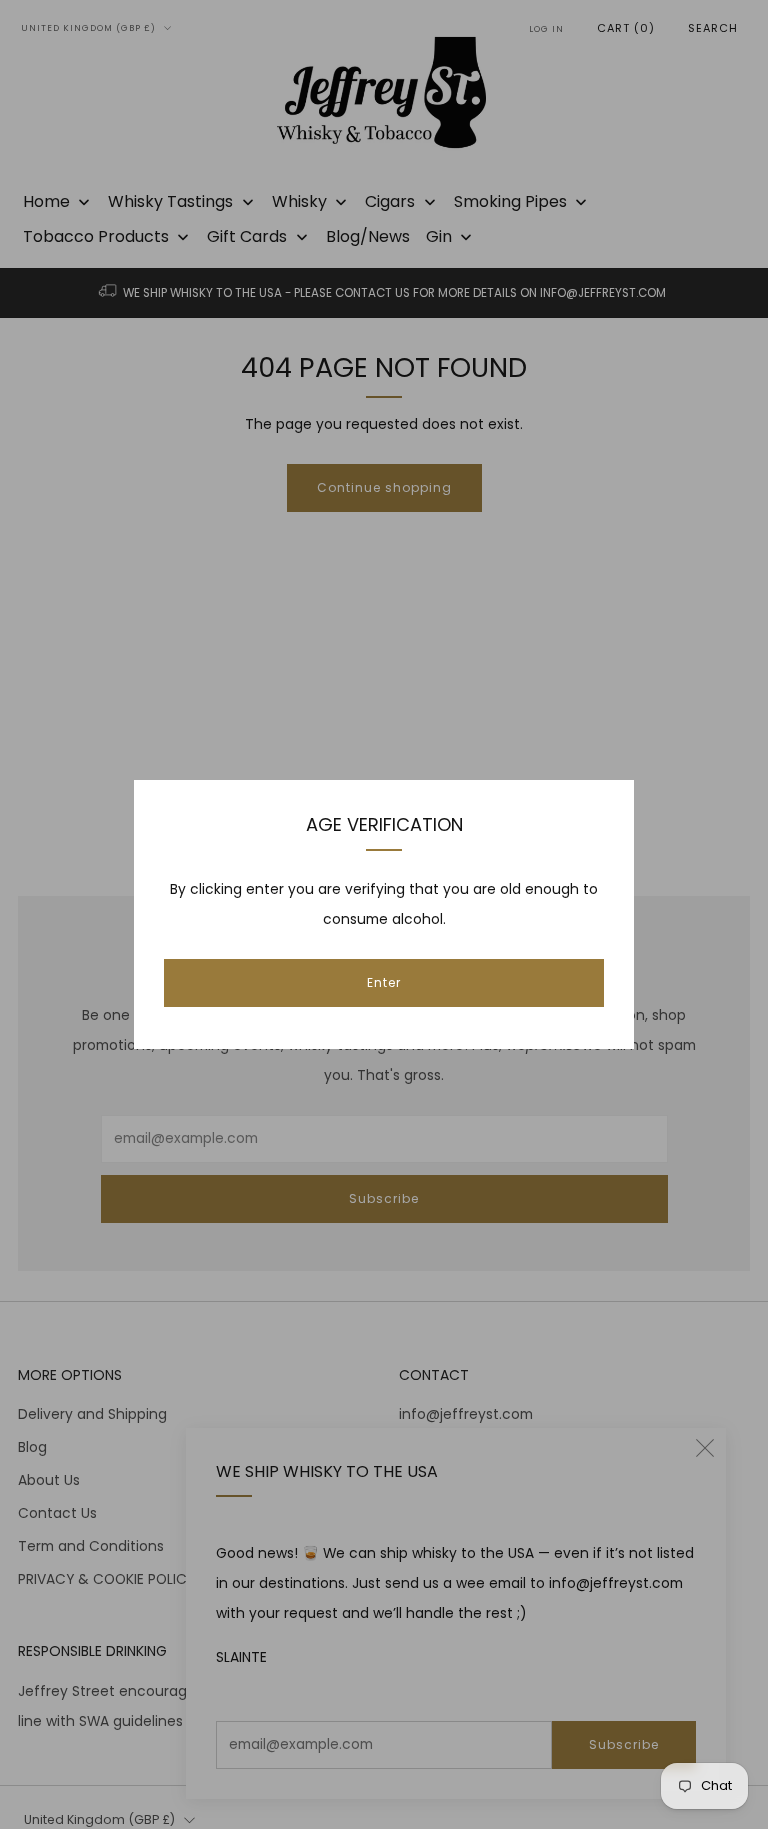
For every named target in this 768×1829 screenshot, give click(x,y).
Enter (384, 982)
